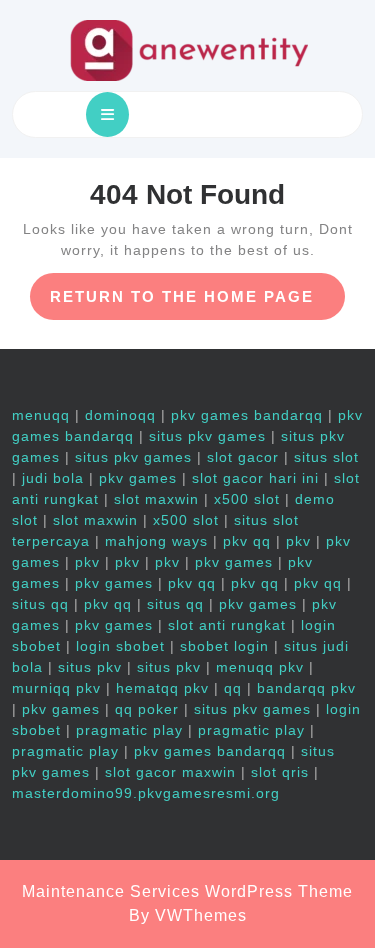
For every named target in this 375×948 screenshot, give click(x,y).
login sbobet (120, 646)
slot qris (280, 772)
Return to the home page (197, 303)
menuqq (41, 415)
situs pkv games (207, 436)
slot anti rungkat (227, 625)
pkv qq (247, 541)
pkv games (138, 478)
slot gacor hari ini (255, 478)
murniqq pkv (56, 688)
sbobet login (224, 646)
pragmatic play (129, 730)
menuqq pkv (260, 667)
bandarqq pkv (306, 688)
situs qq (40, 604)
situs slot (326, 457)
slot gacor (243, 457)
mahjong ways (156, 541)
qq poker (147, 709)
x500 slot (247, 499)
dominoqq (120, 415)
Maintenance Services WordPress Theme (187, 891)
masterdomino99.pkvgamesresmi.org (146, 793)
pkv (298, 541)
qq (233, 688)
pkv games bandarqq (247, 415)
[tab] (107, 114)
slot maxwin (156, 499)
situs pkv (90, 667)
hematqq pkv (162, 688)
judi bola (53, 478)
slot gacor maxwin (170, 772)
